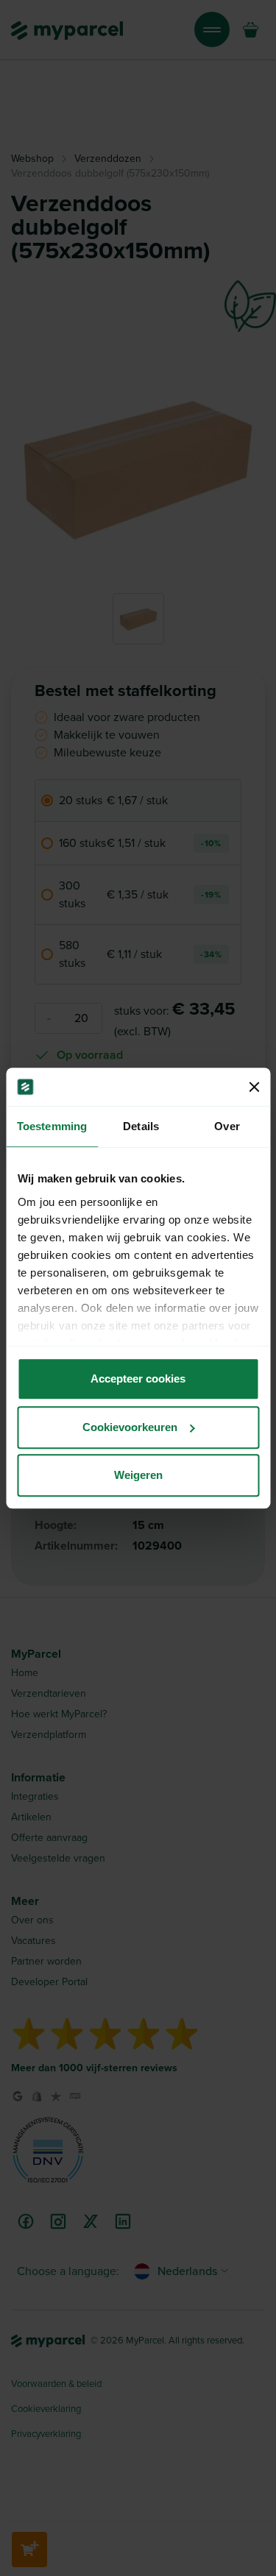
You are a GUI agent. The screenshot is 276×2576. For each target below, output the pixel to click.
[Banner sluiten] (254, 1087)
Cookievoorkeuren (130, 1427)
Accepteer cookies (138, 1379)
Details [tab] (141, 1126)
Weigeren (138, 1475)
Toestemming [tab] (52, 1126)
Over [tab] (227, 1126)
